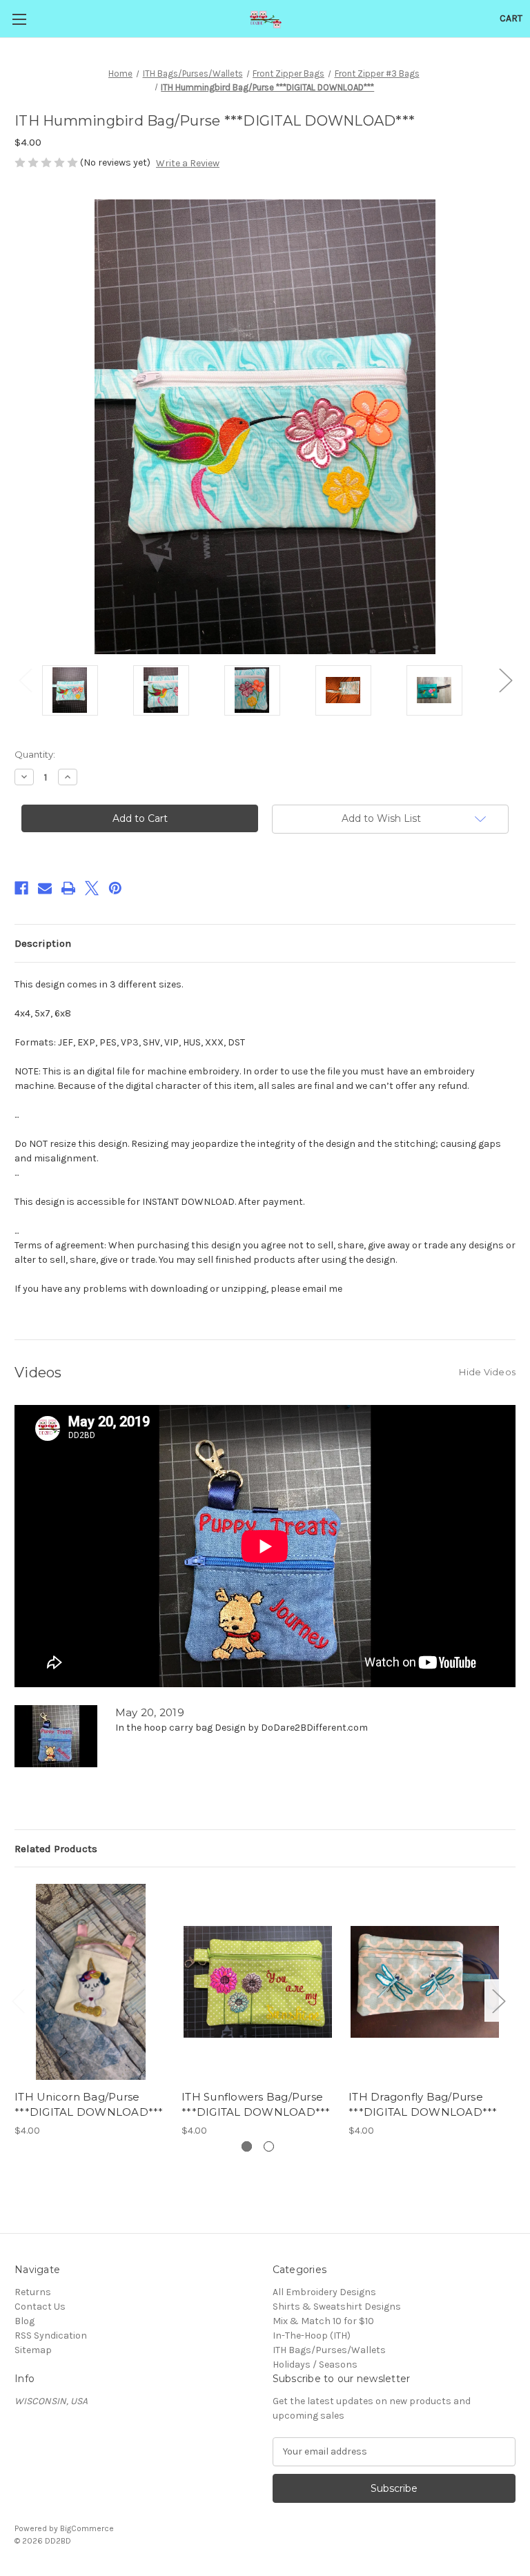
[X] (92, 888)
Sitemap (33, 2350)
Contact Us (40, 2307)
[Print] (68, 888)
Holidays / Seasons (315, 2364)
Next (505, 680)
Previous (25, 680)
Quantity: (35, 754)
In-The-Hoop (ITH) (312, 2336)
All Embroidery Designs (324, 2292)
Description (43, 943)
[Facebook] (21, 888)
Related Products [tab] (56, 1849)
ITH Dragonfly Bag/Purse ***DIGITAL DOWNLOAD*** (423, 2105)
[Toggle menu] (19, 19)
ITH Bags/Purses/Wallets (329, 2350)
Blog (24, 2321)
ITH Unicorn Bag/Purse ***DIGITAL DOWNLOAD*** (89, 2105)
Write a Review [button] (188, 163)
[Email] (45, 888)
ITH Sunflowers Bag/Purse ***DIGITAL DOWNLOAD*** (256, 2105)
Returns (33, 2292)
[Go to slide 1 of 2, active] (247, 2146)
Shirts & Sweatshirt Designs (337, 2307)
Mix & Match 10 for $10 (323, 2321)
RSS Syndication (51, 2336)
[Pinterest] (115, 888)
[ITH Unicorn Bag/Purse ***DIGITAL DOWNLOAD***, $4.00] (91, 1982)
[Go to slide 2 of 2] (269, 2146)
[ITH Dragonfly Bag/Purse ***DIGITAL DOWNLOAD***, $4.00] (425, 1982)
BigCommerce (87, 2528)
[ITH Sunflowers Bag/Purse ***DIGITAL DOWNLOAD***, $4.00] (258, 1982)
